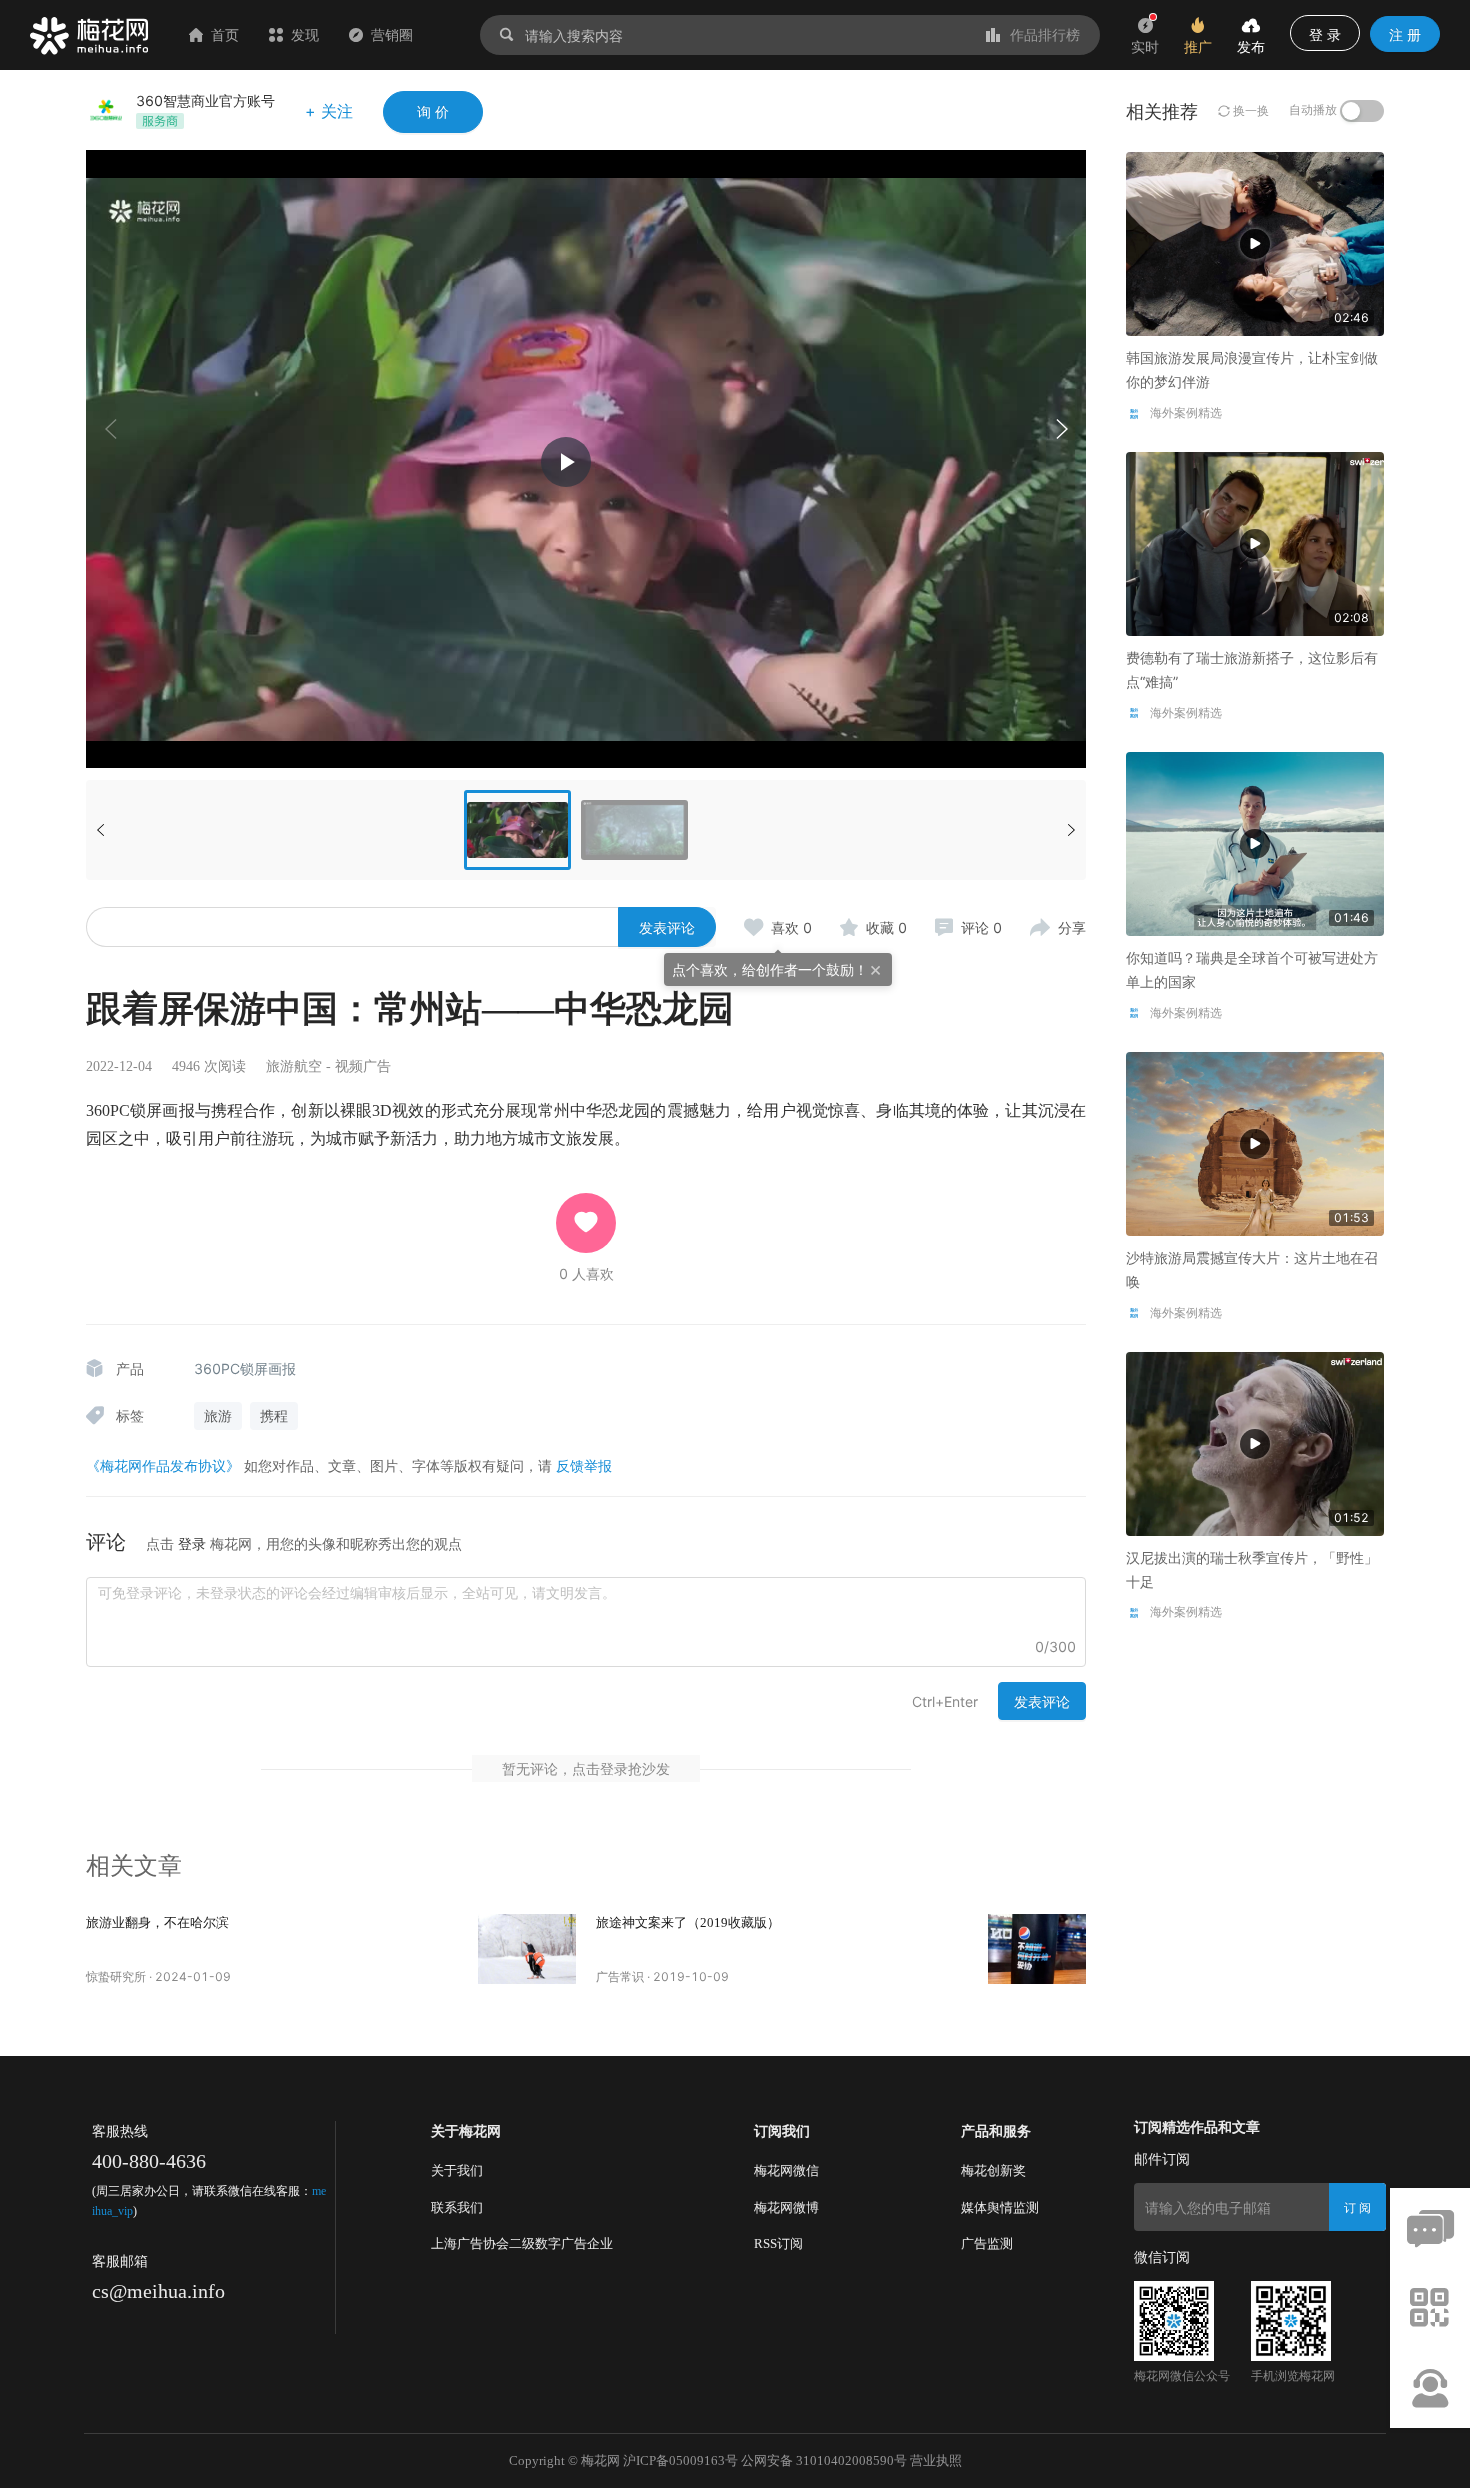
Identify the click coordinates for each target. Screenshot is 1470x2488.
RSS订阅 (778, 2243)
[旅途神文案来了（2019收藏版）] (1037, 1949)
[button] (1061, 429)
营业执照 (936, 2460)
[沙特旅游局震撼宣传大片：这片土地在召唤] (1255, 1142)
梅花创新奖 (993, 2170)
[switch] (1362, 111)
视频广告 (363, 1066)
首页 (225, 34)
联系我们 (457, 2207)
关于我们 (457, 2170)
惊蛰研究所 (116, 1976)
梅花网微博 (786, 2207)
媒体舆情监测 (1000, 2207)
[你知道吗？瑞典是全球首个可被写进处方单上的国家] (1255, 842)
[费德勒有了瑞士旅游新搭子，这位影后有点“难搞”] (1255, 542)
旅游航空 (294, 1066)
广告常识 (620, 1976)
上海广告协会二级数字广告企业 (522, 2243)
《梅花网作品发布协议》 (163, 1465)
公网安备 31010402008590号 (824, 2460)
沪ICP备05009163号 (680, 2460)
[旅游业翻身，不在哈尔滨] (527, 1949)
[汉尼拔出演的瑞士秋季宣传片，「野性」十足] (1255, 1441)
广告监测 (987, 2243)
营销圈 (392, 34)
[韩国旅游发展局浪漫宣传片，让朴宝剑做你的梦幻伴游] (1255, 242)
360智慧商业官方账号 (205, 100)
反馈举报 (584, 1465)
